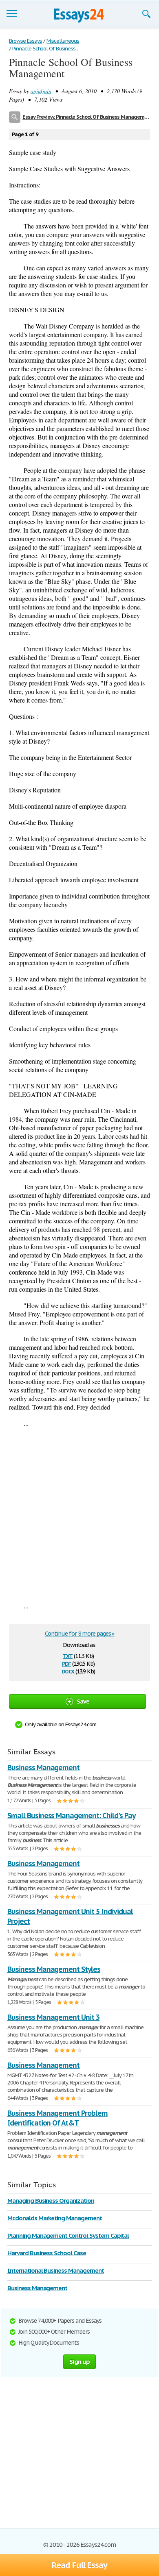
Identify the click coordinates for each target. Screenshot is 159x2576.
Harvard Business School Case (47, 2253)
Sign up (79, 2362)
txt (68, 1655)
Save (83, 1701)
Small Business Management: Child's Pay (71, 1816)
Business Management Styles (54, 1969)
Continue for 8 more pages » (80, 1634)
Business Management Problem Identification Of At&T (57, 2118)
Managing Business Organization (51, 2201)
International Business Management (56, 2270)
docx (68, 1671)
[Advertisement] (79, 1514)
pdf (66, 1663)
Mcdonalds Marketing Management (55, 2218)
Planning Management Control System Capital (68, 2236)
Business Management (43, 1768)
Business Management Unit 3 (53, 2017)
